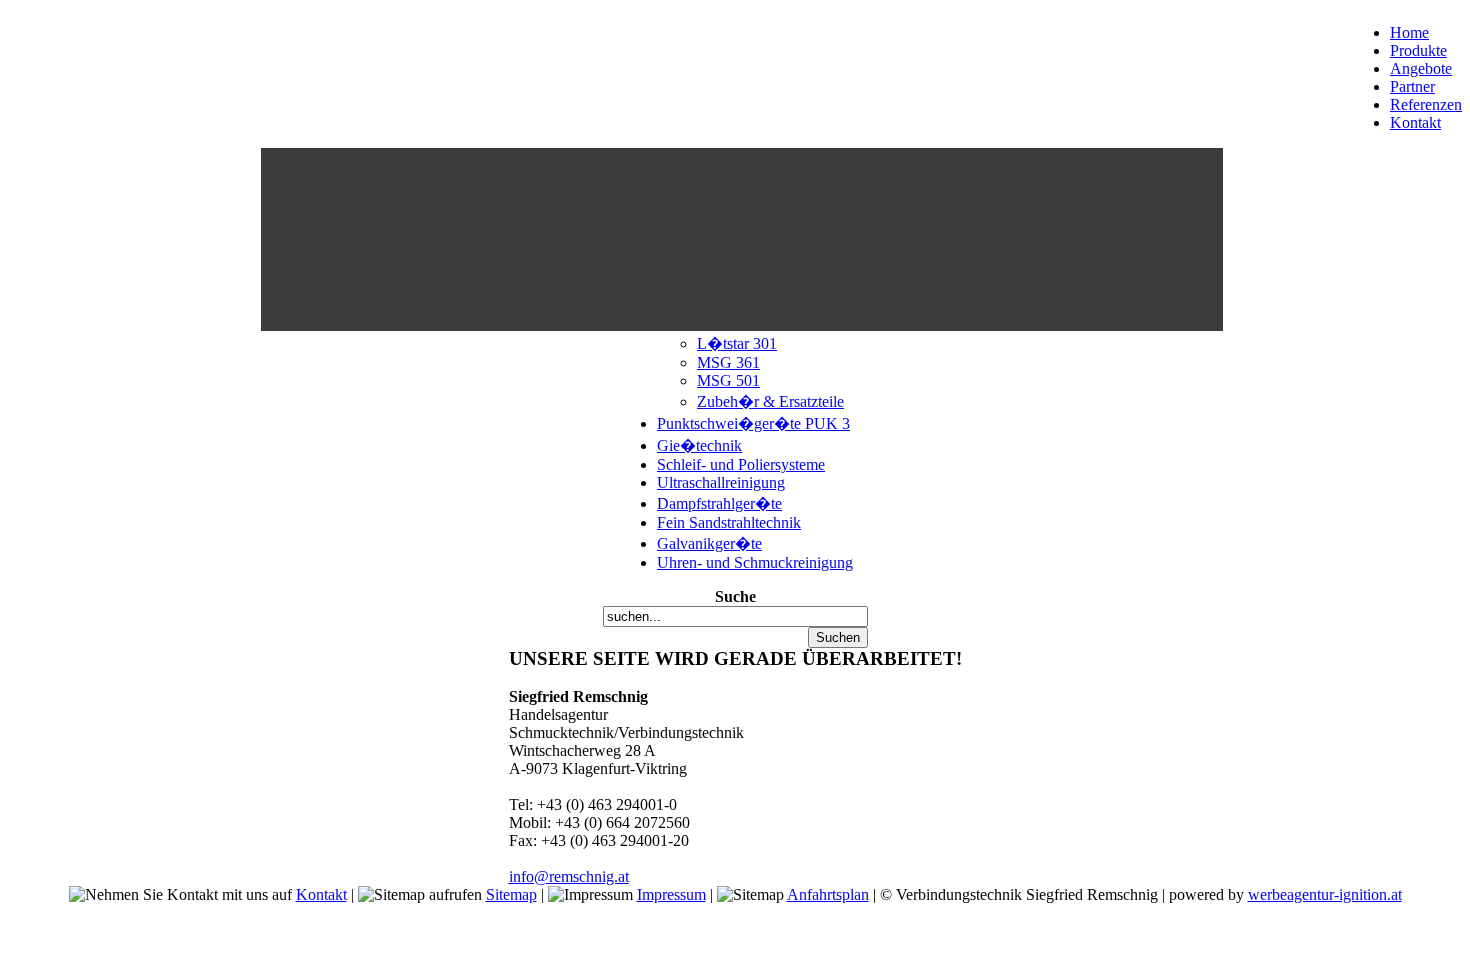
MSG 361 (728, 362)
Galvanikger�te (709, 543)
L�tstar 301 (737, 343)
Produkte (1418, 50)
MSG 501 (728, 380)
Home (1409, 32)
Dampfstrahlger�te (719, 503)
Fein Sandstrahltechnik (729, 522)
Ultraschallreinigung (721, 482)
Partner (1412, 86)
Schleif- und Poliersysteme (741, 464)
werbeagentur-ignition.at (1325, 894)
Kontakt (1415, 122)
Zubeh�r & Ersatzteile (770, 401)
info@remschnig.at (569, 876)
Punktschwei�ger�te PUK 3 (753, 423)
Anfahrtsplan (828, 894)
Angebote (1421, 68)
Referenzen (1426, 104)
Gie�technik (699, 445)
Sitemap (511, 894)
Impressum (671, 894)
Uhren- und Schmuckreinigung (755, 562)
